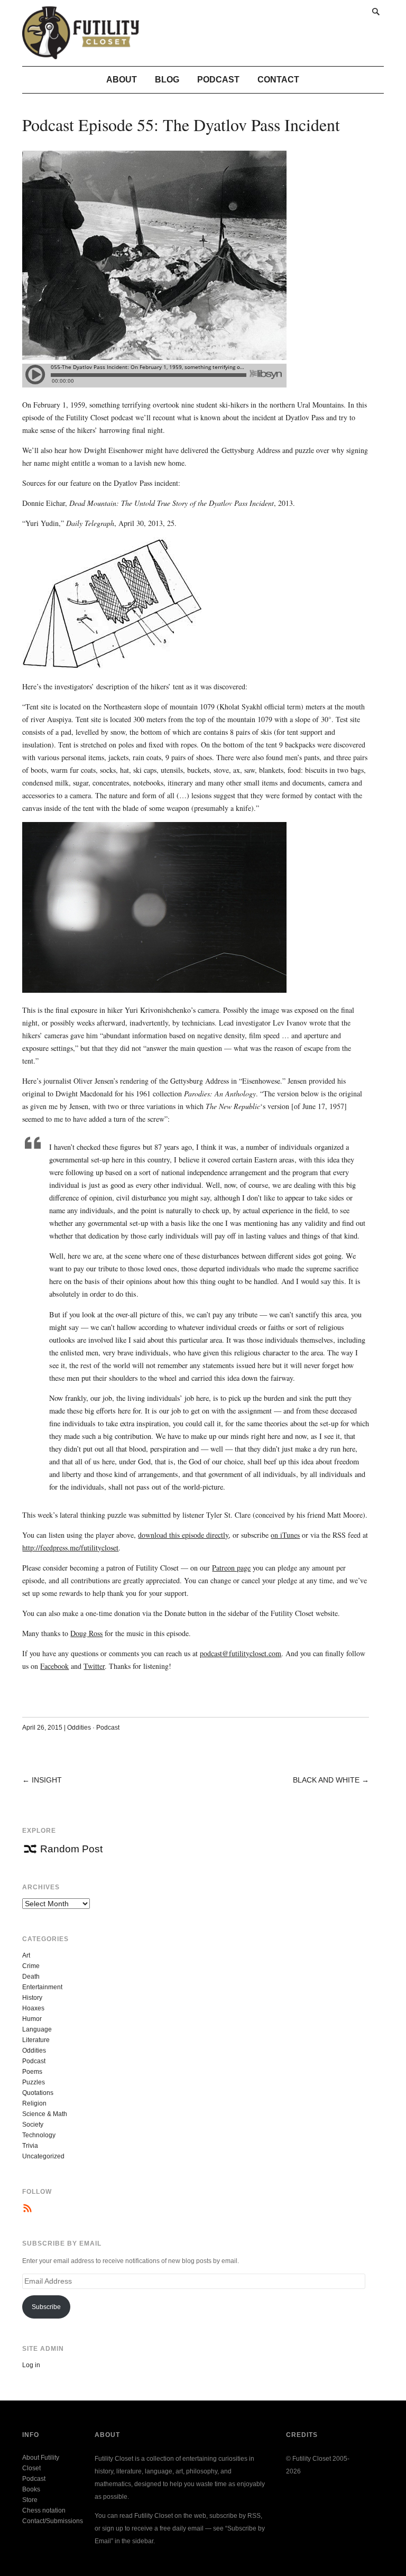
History (32, 1998)
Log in (31, 2365)
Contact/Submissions (53, 2521)
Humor (32, 2019)
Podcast (218, 80)
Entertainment (42, 1987)
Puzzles (34, 2082)
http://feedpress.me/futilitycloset (70, 1548)
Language (37, 2029)
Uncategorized (43, 2156)
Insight (47, 1780)
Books (31, 2489)
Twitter (94, 1666)
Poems (32, 2072)
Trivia (30, 2146)
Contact (278, 80)
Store (30, 2500)
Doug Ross (86, 1633)
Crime (31, 1966)
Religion (34, 2103)
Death (31, 1977)
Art (26, 1955)
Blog (167, 80)
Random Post (71, 1849)
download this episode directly (183, 1535)
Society (33, 2125)
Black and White (326, 1780)
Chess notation (44, 2510)
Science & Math (45, 2114)
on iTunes (285, 1535)
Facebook (54, 1666)
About (122, 80)
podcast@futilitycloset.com (241, 1653)
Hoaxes (33, 2008)
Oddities (79, 1728)
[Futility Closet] (81, 53)
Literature (36, 2040)
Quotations (38, 2093)
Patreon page (231, 1568)
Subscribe (46, 2307)
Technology (39, 2135)
